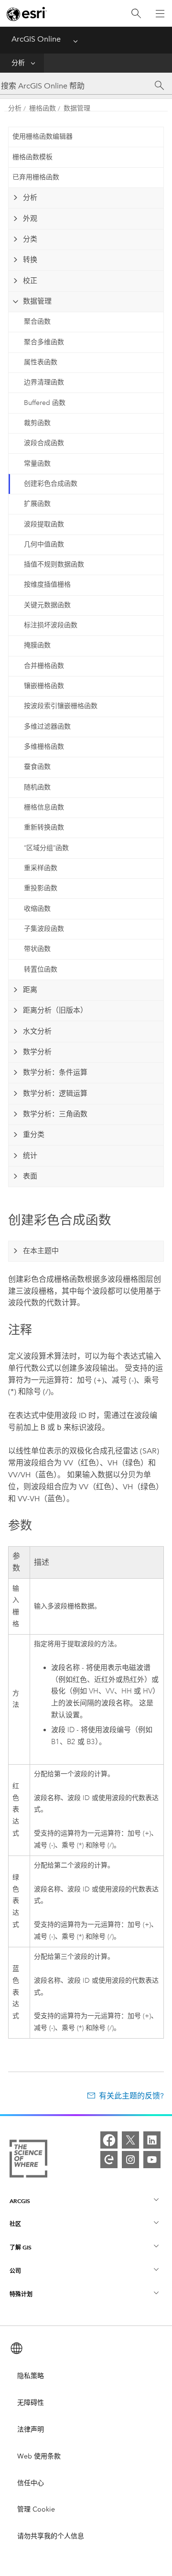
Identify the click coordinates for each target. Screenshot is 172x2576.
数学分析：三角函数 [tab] (55, 1114)
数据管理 (77, 108)
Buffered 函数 (45, 403)
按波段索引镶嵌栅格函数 (61, 706)
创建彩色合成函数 (51, 484)
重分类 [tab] (34, 1135)
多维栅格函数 (44, 747)
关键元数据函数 (47, 605)
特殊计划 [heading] (21, 2294)
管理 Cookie (36, 2509)
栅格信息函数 (44, 807)
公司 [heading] (15, 2271)
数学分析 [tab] (37, 1052)
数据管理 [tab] (37, 301)
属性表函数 (41, 362)
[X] (130, 2140)
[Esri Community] (109, 2160)
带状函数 (37, 949)
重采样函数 (41, 868)
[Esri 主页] (27, 14)
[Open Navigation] (160, 13)
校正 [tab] (30, 281)
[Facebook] (109, 2140)
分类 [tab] (30, 239)
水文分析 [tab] (37, 1031)
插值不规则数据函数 (54, 564)
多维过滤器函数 (47, 726)
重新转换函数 (44, 827)
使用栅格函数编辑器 (43, 136)
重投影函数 (41, 888)
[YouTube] (152, 2160)
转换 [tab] (30, 260)
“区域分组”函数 (46, 848)
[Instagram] (130, 2160)
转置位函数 (41, 969)
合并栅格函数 (44, 666)
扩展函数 (37, 504)
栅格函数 (43, 108)
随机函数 (37, 787)
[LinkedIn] (152, 2140)
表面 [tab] (30, 1176)
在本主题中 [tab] (41, 1251)
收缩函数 (37, 909)
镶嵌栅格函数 (44, 686)
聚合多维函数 (44, 342)
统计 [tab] (30, 1156)
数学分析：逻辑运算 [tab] (55, 1093)
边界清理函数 (44, 382)
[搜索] (136, 14)
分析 (18, 63)
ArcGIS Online (36, 39)
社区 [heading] (15, 2224)
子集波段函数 (44, 929)
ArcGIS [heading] (20, 2201)
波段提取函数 (44, 524)
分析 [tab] (30, 197)
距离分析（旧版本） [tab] (55, 1010)
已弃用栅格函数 (36, 177)
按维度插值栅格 (47, 584)
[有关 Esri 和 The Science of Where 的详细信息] (28, 2161)
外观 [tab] (30, 218)
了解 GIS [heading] (21, 2247)
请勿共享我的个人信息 (51, 2536)
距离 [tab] (30, 990)
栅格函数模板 (32, 157)
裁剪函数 (37, 423)
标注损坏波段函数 (51, 625)
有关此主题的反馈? (131, 2096)
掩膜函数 (37, 645)
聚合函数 (37, 322)
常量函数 (37, 464)
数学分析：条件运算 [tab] (55, 1072)
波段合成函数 (44, 443)
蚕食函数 (37, 767)
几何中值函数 (44, 544)
